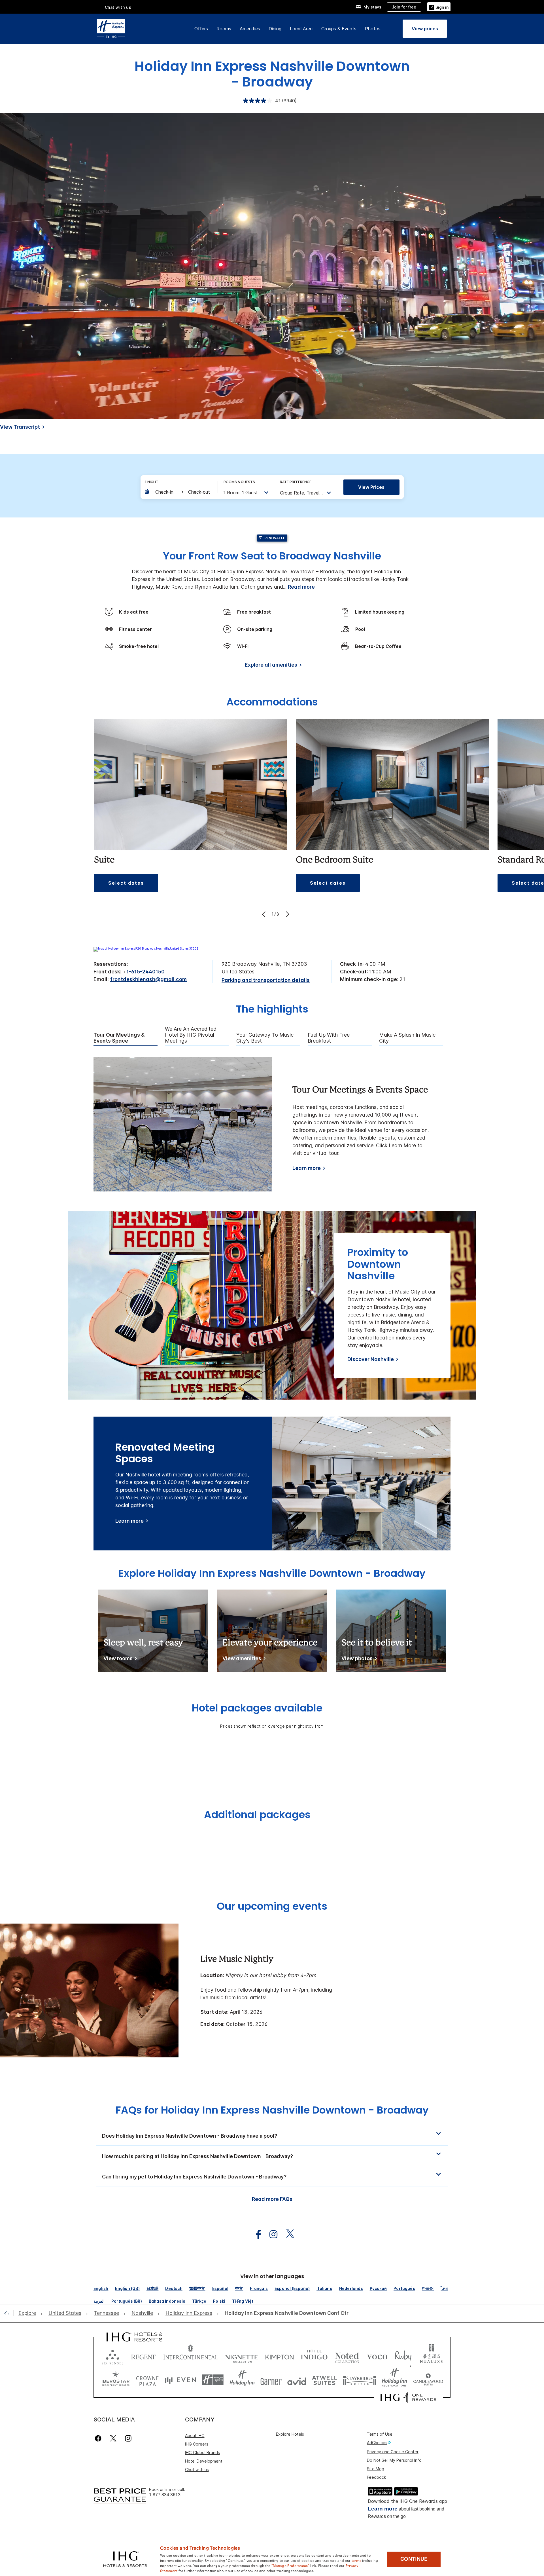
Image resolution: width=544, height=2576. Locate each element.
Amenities (250, 29)
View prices (371, 487)
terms (357, 2560)
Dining (275, 29)
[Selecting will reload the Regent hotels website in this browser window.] (143, 2356)
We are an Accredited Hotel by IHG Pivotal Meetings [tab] (191, 1035)
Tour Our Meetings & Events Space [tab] (119, 1038)
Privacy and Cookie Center (393, 2452)
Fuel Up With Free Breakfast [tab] (329, 1038)
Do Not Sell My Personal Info (394, 2460)
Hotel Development (204, 2461)
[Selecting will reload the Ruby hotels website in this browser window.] (403, 2356)
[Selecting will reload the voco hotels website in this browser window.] (377, 2356)
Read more (301, 587)
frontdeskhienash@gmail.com (148, 979)
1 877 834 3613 (165, 2495)
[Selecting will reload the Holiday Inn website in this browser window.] (242, 2380)
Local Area (301, 29)
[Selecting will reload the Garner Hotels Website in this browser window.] (271, 2380)
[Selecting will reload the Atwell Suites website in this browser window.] (325, 2380)
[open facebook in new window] (256, 2234)
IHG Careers (197, 2444)
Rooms (224, 29)
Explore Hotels (290, 2434)
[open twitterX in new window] (287, 2234)
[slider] (260, 415)
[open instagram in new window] (271, 2234)
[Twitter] (113, 2438)
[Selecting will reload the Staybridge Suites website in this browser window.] (360, 2380)
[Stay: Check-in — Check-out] (178, 492)
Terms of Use (380, 2434)
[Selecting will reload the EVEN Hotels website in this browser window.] (180, 2380)
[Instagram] (128, 2438)
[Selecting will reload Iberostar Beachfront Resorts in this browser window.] (116, 2380)
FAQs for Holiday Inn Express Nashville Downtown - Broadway (272, 2110)
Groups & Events (339, 29)
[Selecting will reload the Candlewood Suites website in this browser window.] (428, 2380)
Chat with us (197, 2470)
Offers (201, 29)
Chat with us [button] (118, 7)
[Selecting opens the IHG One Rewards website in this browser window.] (408, 2397)
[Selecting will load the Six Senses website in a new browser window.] (112, 2356)
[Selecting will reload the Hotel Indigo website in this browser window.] (314, 2356)
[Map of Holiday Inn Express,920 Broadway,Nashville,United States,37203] (146, 948)
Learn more (307, 1168)
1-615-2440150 (145, 972)
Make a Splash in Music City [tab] (407, 1038)
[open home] (9, 2313)
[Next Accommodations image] (287, 914)
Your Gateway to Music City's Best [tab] (265, 1038)
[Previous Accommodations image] (264, 914)
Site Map (376, 2469)
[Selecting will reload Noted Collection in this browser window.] (347, 2356)
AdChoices (377, 2443)
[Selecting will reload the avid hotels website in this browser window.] (297, 2380)
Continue (414, 2559)
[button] (439, 7)
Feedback (376, 2477)
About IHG (195, 2436)
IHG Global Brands (202, 2453)
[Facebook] (99, 2438)
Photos (373, 29)
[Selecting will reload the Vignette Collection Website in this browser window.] (242, 2356)
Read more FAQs (272, 2199)
